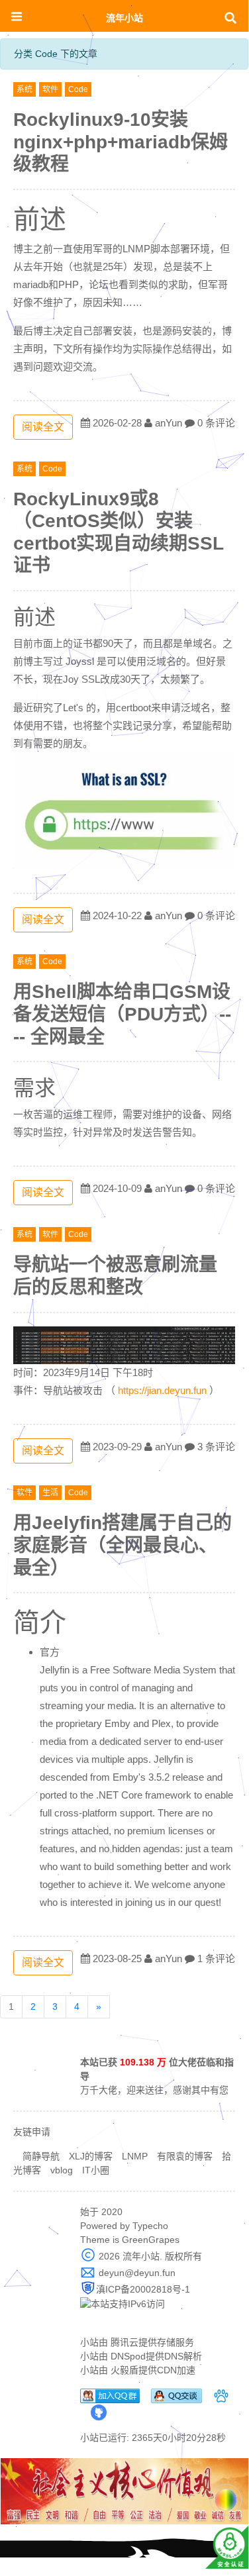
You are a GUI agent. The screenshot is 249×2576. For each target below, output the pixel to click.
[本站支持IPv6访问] (123, 2303)
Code (78, 89)
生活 (50, 1493)
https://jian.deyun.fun (162, 1390)
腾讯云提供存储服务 (152, 2342)
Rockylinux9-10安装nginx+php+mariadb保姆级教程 (121, 142)
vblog (62, 2170)
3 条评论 (216, 1447)
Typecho (150, 2226)
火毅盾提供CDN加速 (153, 2370)
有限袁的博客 (185, 2156)
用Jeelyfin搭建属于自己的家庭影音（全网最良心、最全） (123, 1545)
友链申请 (32, 2132)
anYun (169, 423)
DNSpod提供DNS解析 (156, 2356)
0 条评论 (216, 423)
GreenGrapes (151, 2240)
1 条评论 (216, 1958)
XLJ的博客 (91, 2156)
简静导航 (41, 2156)
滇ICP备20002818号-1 (143, 2289)
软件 (50, 89)
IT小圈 (96, 2170)
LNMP (135, 2156)
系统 (25, 89)
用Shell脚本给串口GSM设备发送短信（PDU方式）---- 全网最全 (122, 1014)
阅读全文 (43, 427)
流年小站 (124, 18)
